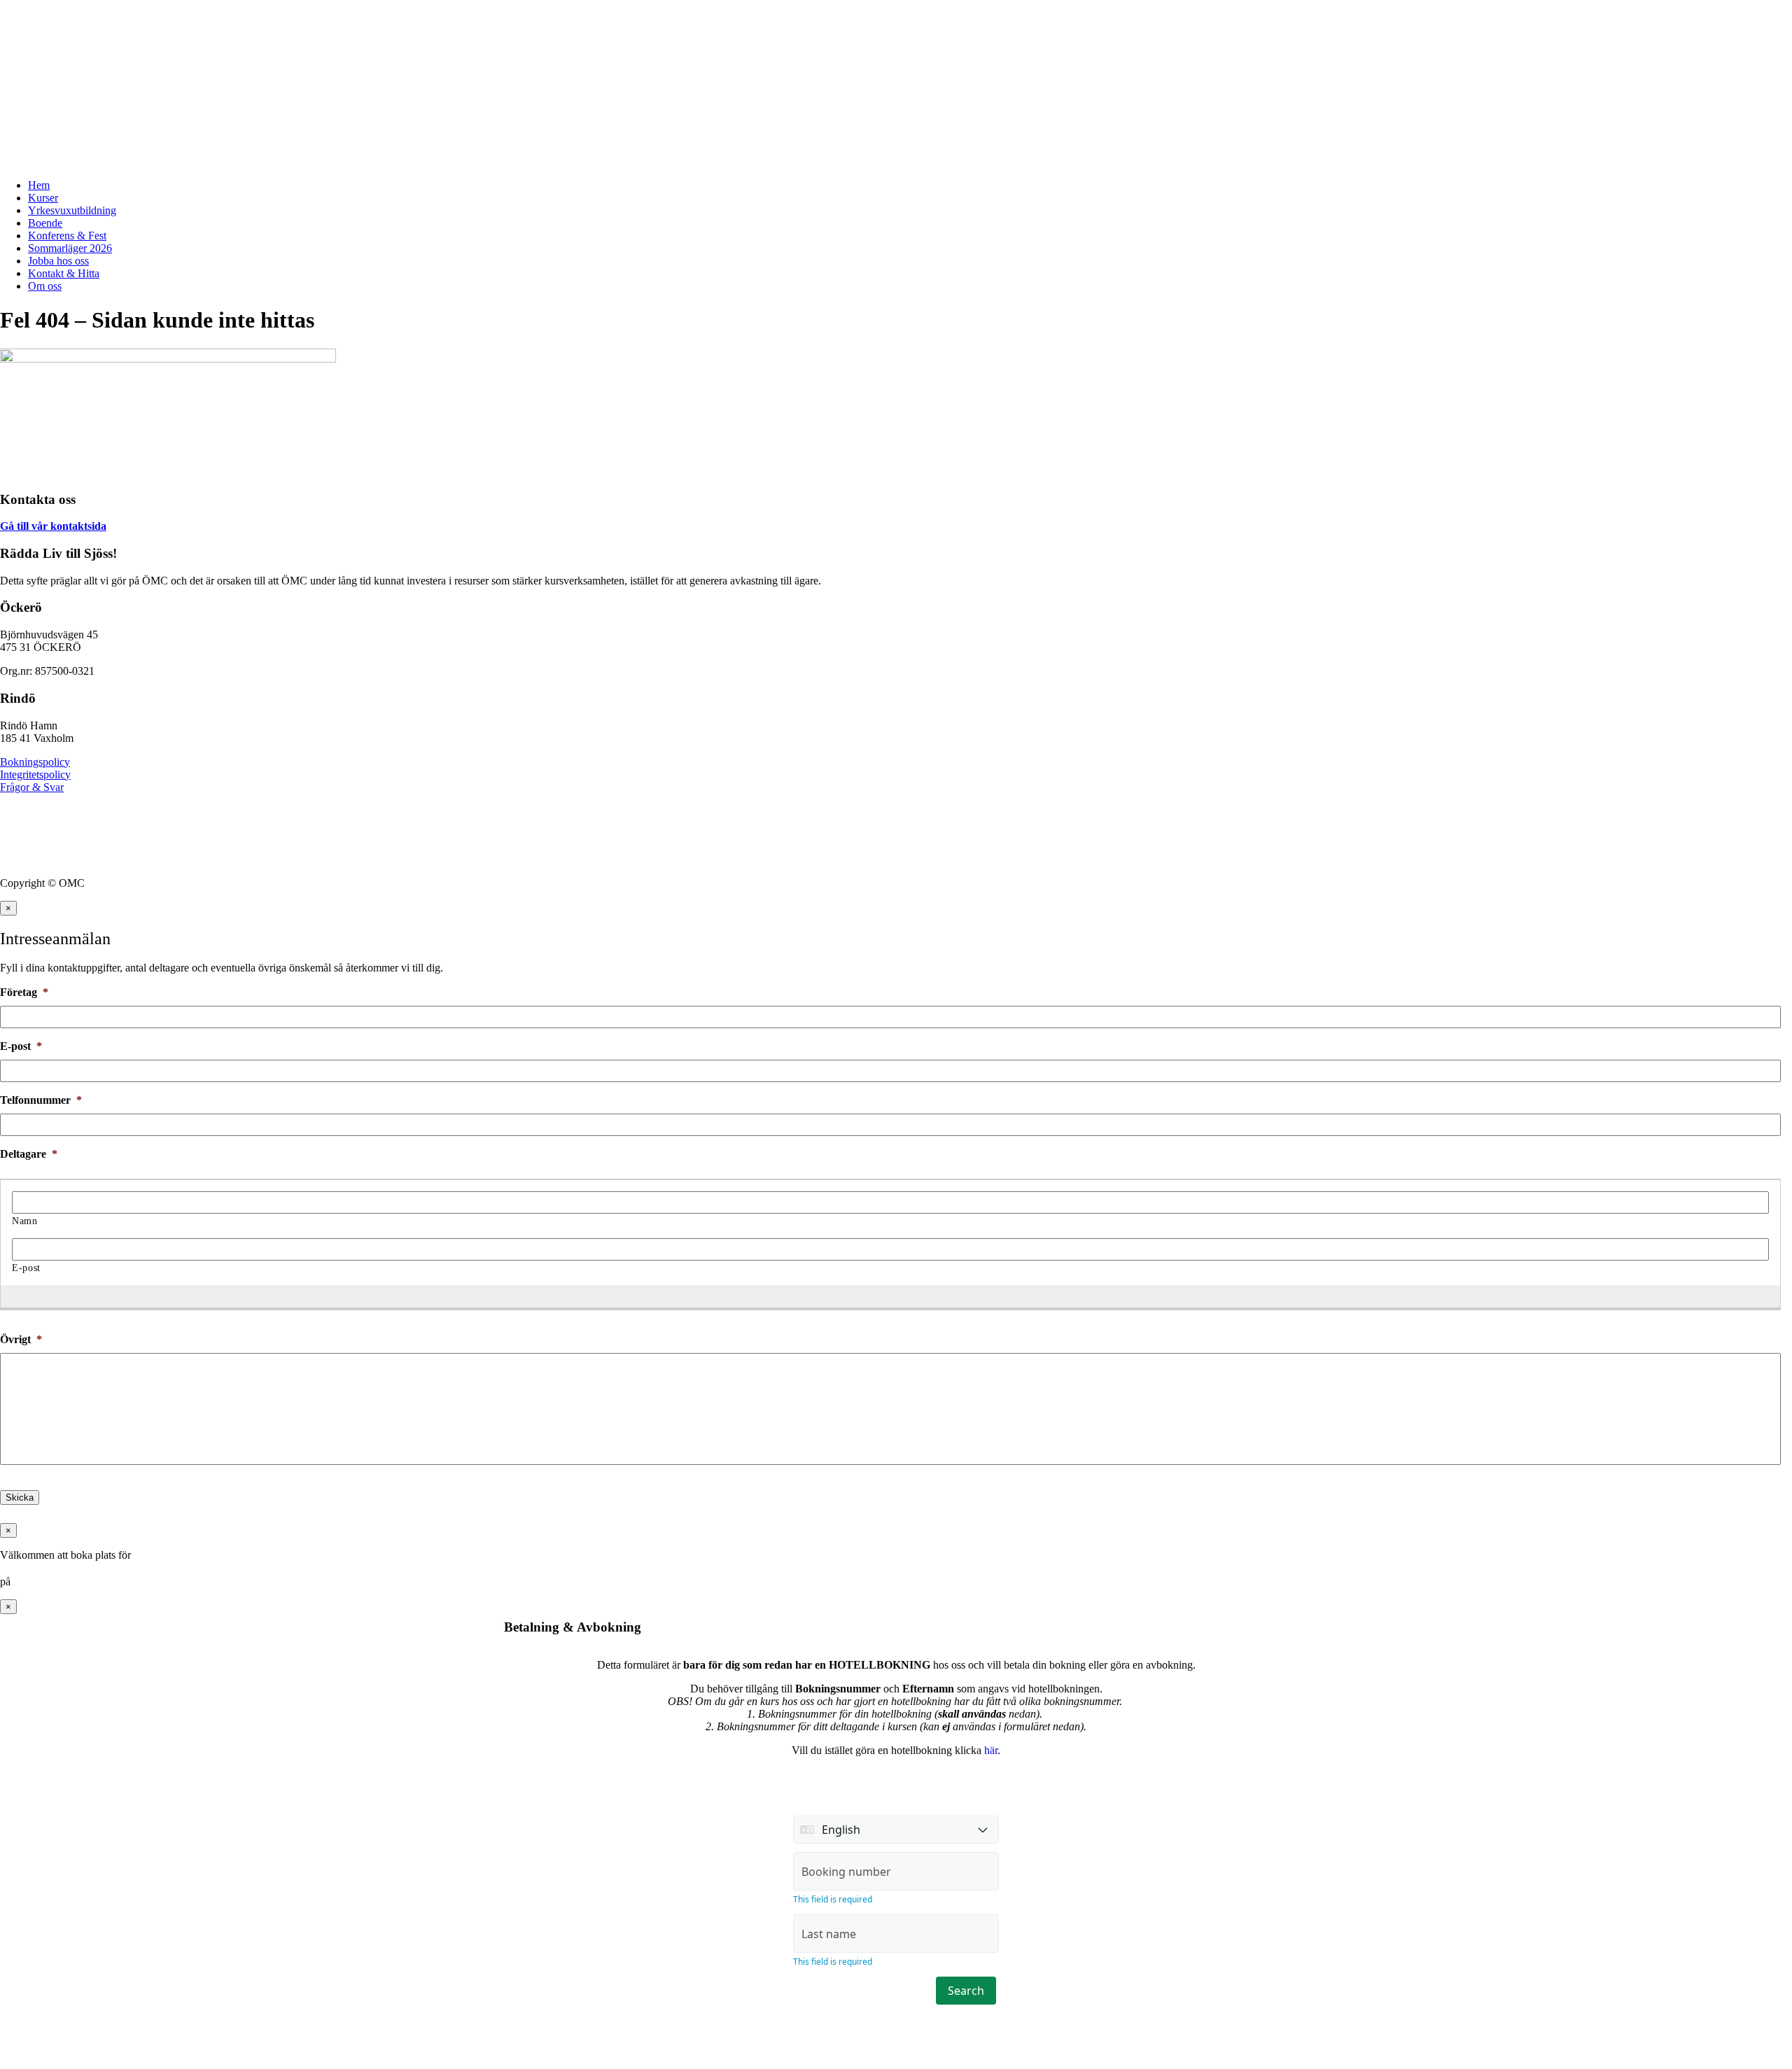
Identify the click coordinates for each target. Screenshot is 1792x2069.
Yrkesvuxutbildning (72, 210)
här (991, 1750)
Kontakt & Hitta (64, 273)
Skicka (20, 1498)
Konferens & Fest (67, 236)
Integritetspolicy (35, 774)
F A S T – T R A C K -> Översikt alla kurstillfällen (118, 17)
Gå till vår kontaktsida (53, 526)
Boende (45, 223)
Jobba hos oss (58, 261)
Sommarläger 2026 (70, 248)
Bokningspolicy (35, 762)
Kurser (43, 198)
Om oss (45, 286)
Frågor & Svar (32, 787)
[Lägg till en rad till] (883, 1296)
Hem (39, 185)
